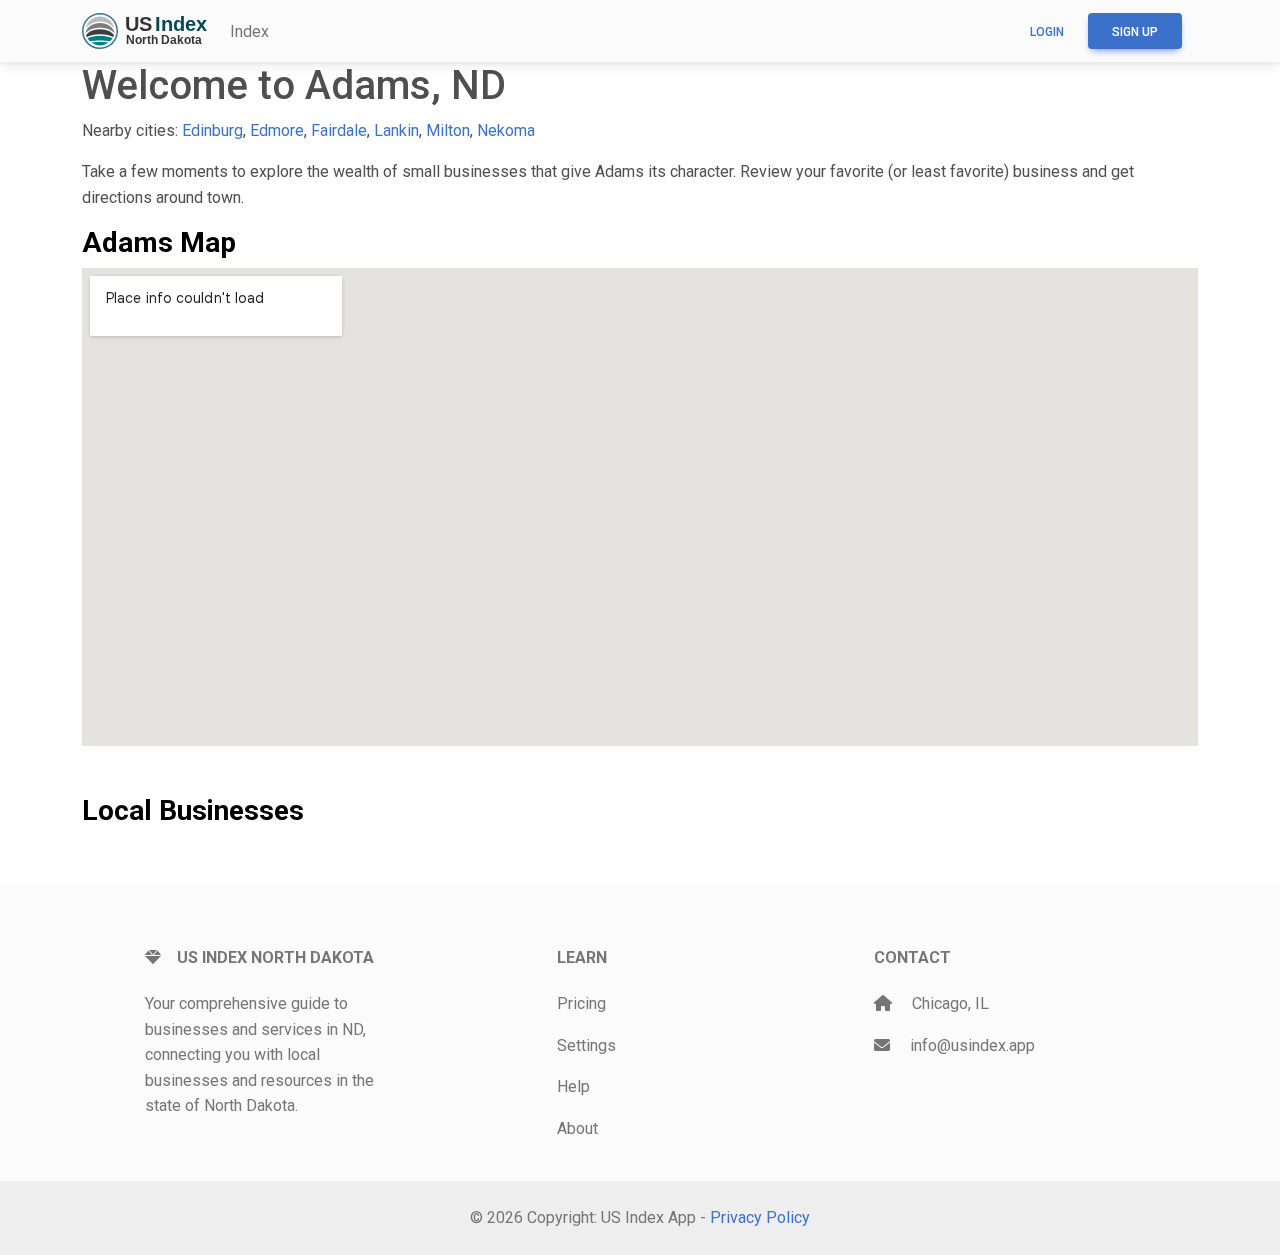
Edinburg (212, 130)
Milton (448, 130)
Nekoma (506, 130)
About (577, 1128)
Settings (586, 1045)
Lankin (396, 130)
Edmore (277, 130)
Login (1047, 32)
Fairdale (339, 130)
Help (573, 1086)
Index (249, 31)
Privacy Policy (760, 1217)
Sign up (1135, 32)
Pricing (581, 1003)
